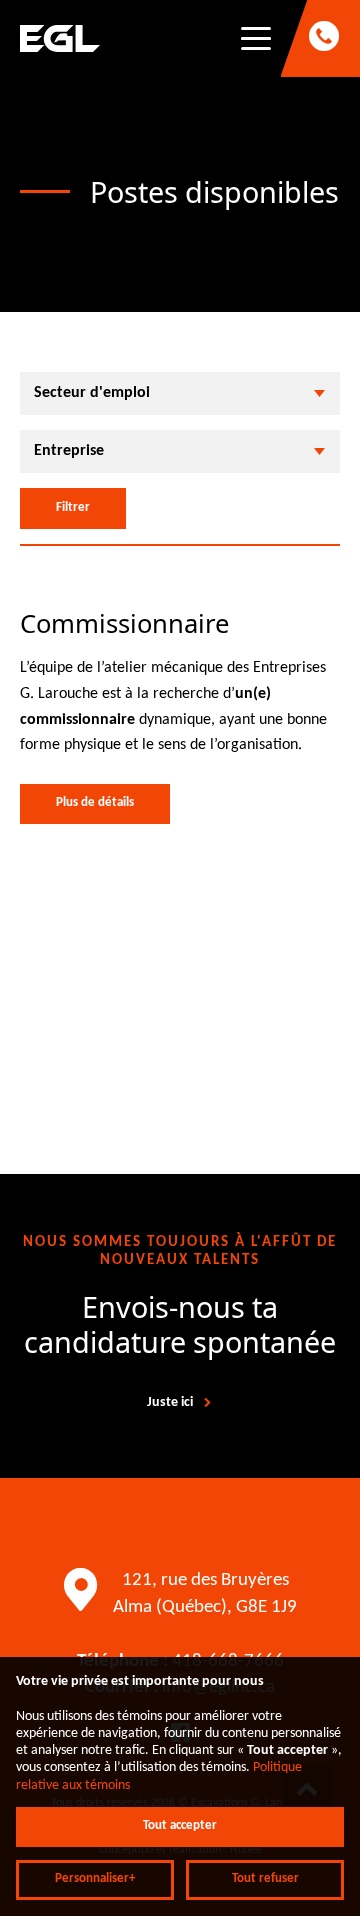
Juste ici (170, 1402)
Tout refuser (265, 1879)
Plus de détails (95, 803)
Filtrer (73, 508)
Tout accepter (180, 1826)
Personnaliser (95, 1879)
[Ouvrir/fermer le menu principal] (256, 39)
